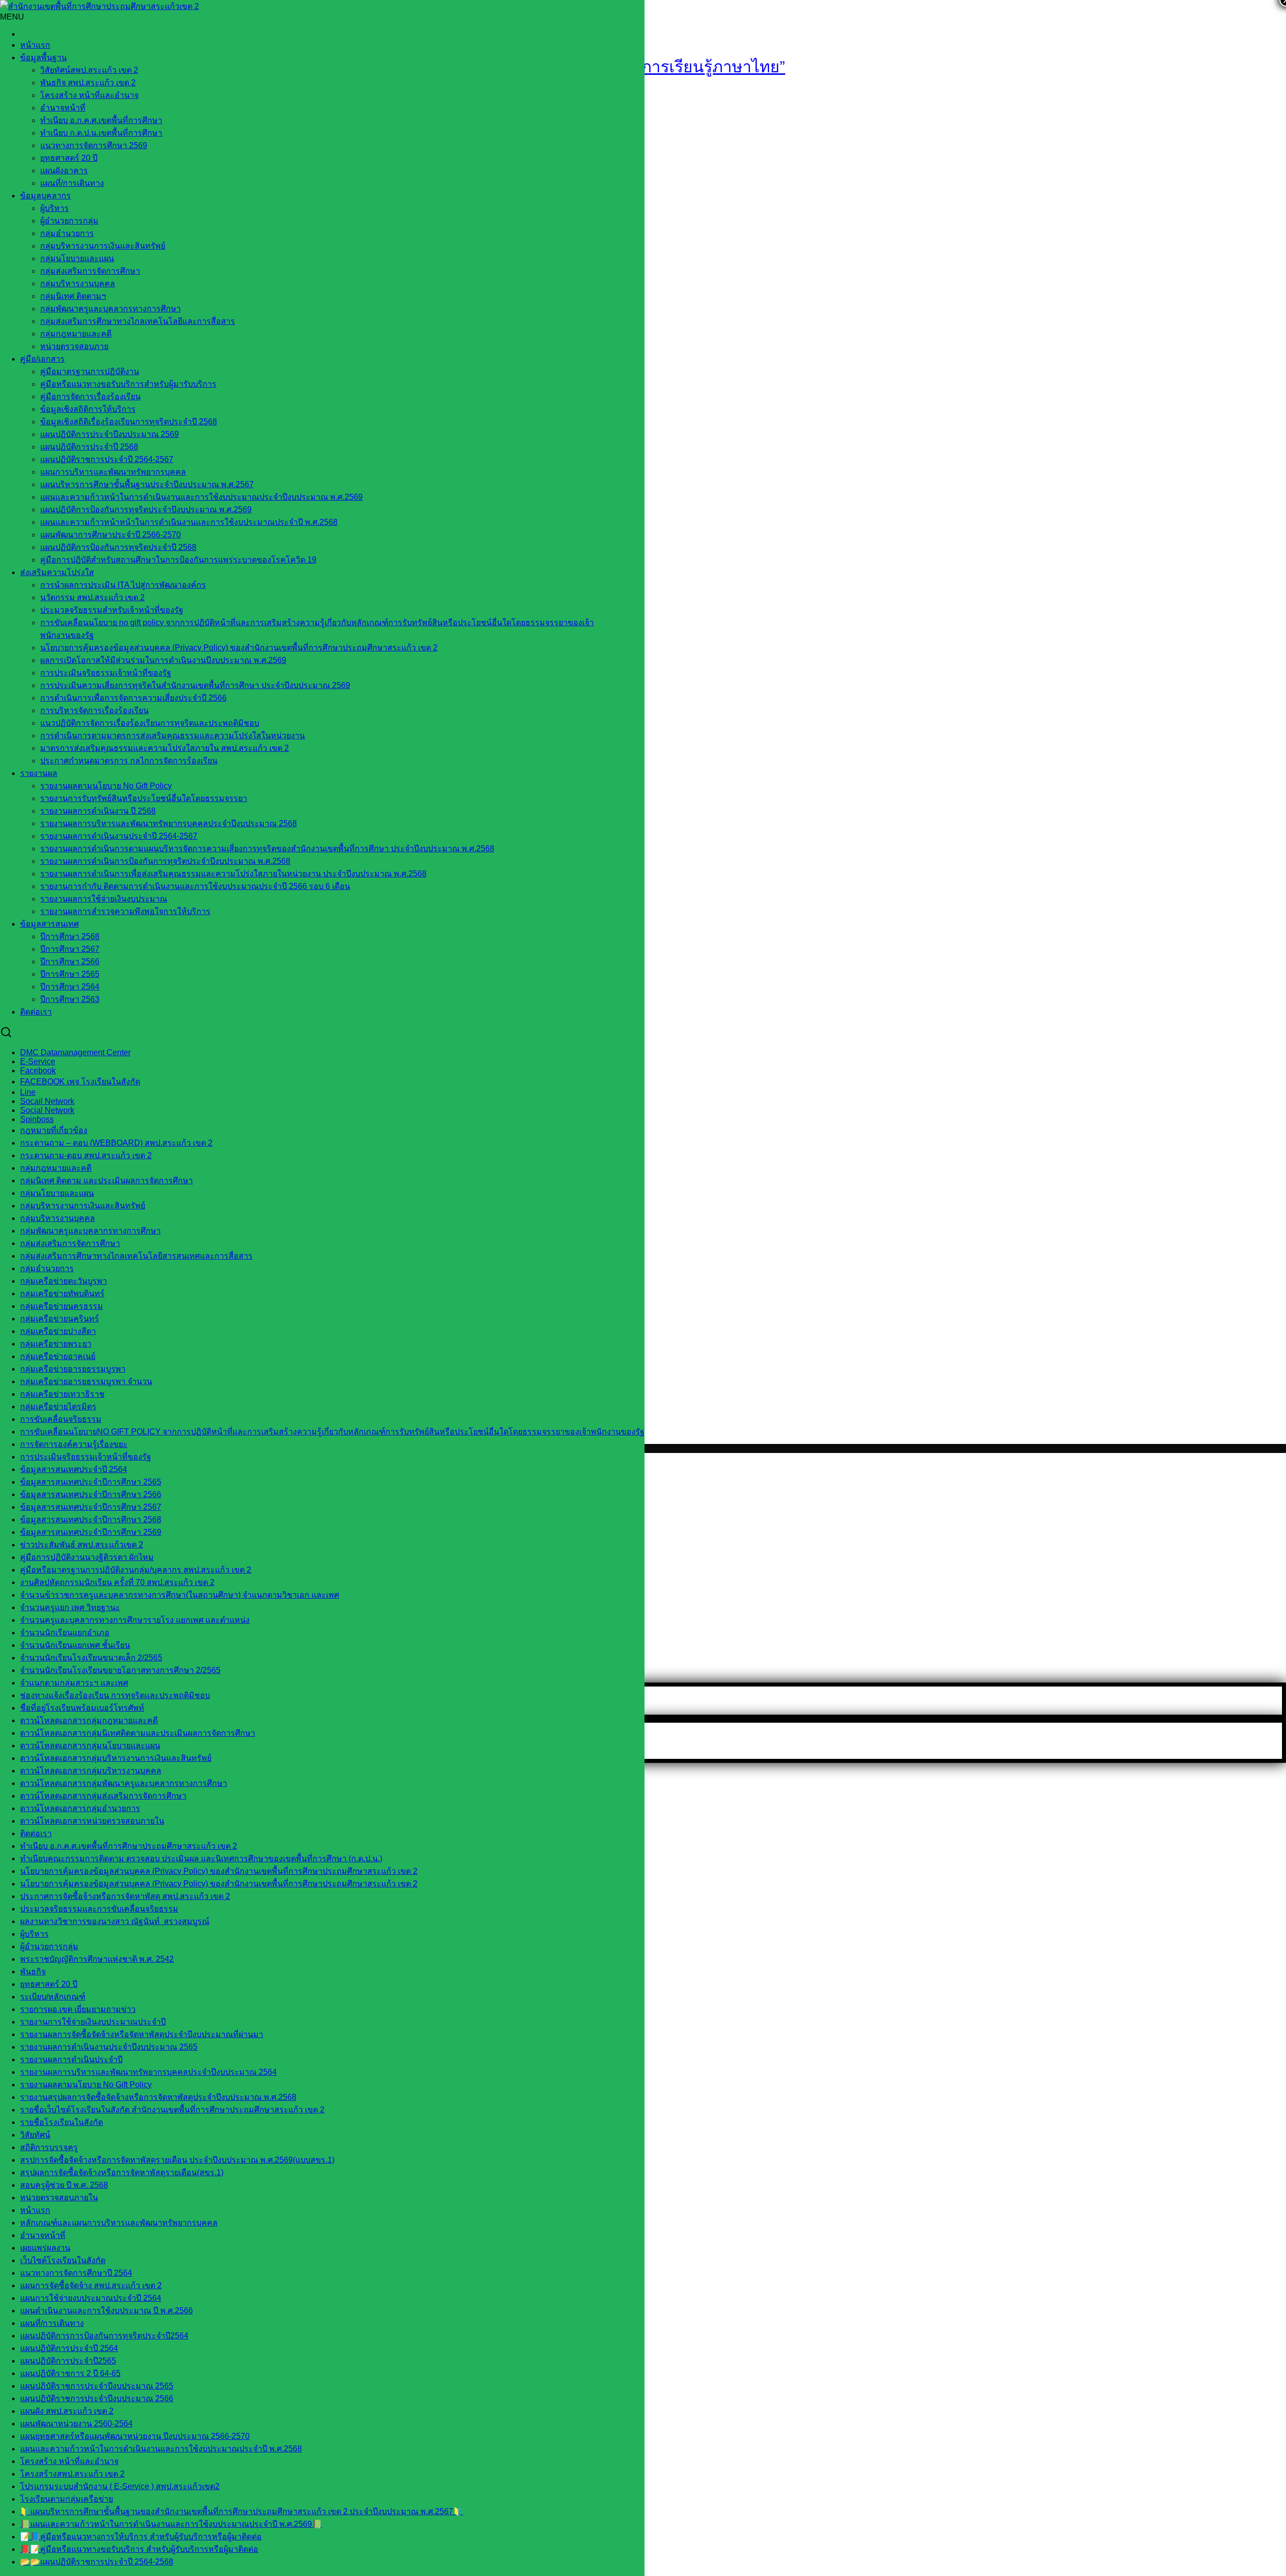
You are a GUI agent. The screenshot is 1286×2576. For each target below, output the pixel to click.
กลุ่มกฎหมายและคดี (56, 1168)
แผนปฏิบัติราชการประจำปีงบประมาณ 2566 (97, 2398)
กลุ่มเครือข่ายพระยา (56, 1344)
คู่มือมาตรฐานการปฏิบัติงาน (90, 371)
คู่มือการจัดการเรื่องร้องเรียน (90, 397)
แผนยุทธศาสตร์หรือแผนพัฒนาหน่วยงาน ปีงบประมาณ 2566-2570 (135, 2436)
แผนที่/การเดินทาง (72, 183)
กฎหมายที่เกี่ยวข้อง (54, 1130)
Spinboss (37, 1119)
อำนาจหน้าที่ (63, 108)
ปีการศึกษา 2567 (70, 949)
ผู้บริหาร (55, 208)
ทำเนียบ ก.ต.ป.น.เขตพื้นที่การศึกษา (101, 133)
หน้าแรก (35, 45)
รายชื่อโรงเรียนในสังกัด (62, 2122)
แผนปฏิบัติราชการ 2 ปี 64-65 (70, 2373)
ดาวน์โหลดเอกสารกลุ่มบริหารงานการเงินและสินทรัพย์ (116, 1758)
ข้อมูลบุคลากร (45, 196)
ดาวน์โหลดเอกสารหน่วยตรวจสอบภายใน (92, 1821)
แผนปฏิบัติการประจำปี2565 (68, 2361)
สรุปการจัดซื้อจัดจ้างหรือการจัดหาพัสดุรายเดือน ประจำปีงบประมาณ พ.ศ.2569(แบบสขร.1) (177, 2160)
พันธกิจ (33, 1972)
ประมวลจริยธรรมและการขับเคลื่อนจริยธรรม (99, 1909)
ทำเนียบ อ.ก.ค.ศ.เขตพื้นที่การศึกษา (101, 120)
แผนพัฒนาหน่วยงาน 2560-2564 (76, 2424)
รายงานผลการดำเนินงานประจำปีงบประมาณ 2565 (109, 2047)
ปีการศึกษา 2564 (70, 987)
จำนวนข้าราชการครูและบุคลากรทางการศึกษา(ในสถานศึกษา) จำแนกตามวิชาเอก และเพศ (180, 1595)
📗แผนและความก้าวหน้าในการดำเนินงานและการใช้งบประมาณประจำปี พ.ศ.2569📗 (171, 2524)
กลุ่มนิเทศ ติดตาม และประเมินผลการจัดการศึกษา (106, 1181)
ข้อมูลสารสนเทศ (49, 924)
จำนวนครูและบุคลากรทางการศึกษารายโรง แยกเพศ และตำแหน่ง (135, 1620)
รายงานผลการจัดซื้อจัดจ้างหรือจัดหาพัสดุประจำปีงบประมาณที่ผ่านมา (142, 2034)
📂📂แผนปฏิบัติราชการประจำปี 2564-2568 (97, 2562)
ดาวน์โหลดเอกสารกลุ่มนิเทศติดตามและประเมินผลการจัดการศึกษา (138, 1733)
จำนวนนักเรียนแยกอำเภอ (65, 1633)
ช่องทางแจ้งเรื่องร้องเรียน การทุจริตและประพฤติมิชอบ (115, 1695)
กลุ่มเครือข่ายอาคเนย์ (58, 1356)
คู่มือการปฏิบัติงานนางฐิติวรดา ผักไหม (87, 1557)
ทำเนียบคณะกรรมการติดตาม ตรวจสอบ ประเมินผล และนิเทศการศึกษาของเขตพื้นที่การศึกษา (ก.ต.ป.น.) (201, 1859)
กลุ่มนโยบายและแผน (77, 258)
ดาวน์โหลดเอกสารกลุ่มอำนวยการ (80, 1808)
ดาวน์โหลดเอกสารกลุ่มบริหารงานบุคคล (91, 1771)
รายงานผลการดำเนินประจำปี (71, 2059)
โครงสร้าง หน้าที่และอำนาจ (89, 95)
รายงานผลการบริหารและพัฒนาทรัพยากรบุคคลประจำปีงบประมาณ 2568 (169, 823)
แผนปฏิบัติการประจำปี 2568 (89, 447)
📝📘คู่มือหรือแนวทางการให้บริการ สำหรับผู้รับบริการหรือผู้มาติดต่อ (141, 2537)
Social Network (47, 1110)
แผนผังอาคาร (64, 171)
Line (28, 1092)
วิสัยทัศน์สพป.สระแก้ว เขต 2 (89, 70)
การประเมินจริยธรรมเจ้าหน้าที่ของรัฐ (106, 673)
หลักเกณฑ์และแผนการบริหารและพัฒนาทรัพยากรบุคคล (119, 2223)
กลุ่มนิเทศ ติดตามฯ (73, 296)
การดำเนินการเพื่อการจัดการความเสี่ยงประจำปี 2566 (133, 698)
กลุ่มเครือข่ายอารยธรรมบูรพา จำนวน (86, 1381)
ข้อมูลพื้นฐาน (43, 58)
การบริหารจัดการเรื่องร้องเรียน (94, 710)
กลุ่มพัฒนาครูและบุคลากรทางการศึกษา (111, 309)
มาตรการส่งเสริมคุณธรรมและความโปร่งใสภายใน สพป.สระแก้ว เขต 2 (165, 748)
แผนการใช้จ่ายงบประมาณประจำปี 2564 (91, 2298)
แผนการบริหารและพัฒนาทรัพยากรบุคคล (113, 472)
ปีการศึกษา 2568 (70, 936)
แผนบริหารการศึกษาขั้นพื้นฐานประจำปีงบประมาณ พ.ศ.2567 (147, 484)
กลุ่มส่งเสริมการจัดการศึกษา (90, 271)
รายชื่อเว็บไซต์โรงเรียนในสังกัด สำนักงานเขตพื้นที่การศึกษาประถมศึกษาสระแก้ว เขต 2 (172, 2110)
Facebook (38, 1071)
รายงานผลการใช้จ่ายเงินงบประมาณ (104, 899)
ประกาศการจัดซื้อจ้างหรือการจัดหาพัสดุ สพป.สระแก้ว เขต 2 (125, 1896)
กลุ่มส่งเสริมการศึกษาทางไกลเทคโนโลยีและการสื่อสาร (138, 321)
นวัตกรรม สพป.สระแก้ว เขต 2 (92, 597)
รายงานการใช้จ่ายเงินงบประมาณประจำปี (93, 2022)
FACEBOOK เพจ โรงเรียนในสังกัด (80, 1082)
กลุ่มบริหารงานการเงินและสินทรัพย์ (103, 246)
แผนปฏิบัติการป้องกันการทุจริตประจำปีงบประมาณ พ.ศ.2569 (146, 510)
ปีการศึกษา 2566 (70, 962)
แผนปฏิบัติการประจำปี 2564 (69, 2348)
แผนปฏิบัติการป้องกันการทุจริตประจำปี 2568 (118, 547)
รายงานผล (39, 773)
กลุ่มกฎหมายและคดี (76, 334)
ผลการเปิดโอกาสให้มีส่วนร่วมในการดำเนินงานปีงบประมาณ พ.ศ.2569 (163, 660)
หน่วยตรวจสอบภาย (74, 346)
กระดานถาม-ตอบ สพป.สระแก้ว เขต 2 (86, 1155)
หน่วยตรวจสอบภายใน (59, 2198)
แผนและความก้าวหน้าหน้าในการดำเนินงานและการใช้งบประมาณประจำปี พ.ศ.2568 (189, 522)
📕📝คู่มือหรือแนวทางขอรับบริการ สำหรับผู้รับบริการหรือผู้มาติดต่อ (139, 2549)
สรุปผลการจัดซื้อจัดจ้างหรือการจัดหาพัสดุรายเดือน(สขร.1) (122, 2172)
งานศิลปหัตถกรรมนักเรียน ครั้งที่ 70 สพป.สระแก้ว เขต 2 (117, 1582)
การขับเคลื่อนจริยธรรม (61, 1419)
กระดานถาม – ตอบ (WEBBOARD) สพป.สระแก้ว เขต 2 (116, 1143)
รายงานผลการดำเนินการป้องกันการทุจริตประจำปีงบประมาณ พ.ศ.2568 (165, 861)
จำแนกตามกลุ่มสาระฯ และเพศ (74, 1683)
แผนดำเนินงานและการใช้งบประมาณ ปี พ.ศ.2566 (106, 2311)
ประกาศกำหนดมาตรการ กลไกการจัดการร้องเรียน (129, 761)
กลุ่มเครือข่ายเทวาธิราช (62, 1394)
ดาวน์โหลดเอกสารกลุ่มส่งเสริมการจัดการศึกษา (103, 1796)
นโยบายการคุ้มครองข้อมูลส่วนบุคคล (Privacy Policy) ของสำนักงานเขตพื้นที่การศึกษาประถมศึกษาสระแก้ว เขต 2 (239, 648)
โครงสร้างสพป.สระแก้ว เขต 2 (72, 2474)
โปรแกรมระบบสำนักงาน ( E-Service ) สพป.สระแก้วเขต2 (120, 2486)
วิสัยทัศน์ (35, 2135)
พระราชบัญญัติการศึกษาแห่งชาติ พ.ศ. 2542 (97, 1959)
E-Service (38, 1061)
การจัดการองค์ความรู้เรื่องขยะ (74, 1444)
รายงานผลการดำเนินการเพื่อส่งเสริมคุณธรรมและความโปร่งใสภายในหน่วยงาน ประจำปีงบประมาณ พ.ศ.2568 (233, 874)
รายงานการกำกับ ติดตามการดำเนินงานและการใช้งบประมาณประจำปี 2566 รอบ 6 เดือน (195, 886)
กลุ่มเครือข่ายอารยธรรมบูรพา (73, 1369)
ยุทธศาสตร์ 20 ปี (69, 158)
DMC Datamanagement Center (75, 1052)
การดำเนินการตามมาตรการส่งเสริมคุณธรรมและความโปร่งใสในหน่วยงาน (173, 736)
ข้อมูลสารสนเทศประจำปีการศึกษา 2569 (91, 1532)
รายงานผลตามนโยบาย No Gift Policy (106, 786)
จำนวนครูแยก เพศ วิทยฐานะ (70, 1607)
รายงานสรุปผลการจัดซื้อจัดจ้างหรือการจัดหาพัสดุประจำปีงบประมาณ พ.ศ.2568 (158, 2097)
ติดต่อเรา (36, 1012)
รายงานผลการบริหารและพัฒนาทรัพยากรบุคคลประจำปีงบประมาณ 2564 (148, 2072)
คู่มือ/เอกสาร (42, 359)
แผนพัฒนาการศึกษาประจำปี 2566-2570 (111, 535)
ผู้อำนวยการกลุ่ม (69, 221)
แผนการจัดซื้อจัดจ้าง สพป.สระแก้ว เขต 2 (91, 2285)
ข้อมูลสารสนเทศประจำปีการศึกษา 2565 (91, 1482)
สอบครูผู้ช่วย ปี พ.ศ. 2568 (64, 2185)
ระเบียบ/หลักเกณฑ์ (53, 1997)
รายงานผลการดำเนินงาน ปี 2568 (98, 811)
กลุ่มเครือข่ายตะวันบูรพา (64, 1281)
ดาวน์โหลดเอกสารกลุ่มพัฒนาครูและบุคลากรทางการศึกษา (124, 1783)
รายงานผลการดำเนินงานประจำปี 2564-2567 (119, 836)
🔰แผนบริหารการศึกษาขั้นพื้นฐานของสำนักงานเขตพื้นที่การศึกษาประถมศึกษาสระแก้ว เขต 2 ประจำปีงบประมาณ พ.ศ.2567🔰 (242, 2511)
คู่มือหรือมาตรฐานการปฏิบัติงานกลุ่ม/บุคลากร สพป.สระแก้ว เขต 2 (136, 1570)
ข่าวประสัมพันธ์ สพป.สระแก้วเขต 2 (82, 1545)
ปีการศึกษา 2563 (70, 999)
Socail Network (47, 1101)
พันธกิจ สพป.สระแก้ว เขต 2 (88, 83)
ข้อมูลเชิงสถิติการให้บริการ (88, 409)
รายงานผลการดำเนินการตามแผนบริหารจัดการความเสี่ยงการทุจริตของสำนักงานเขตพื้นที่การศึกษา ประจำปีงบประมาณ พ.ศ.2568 (267, 849)
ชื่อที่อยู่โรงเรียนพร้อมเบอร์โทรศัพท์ (82, 1708)
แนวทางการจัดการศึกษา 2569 (94, 145)
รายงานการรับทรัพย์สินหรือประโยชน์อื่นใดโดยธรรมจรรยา (144, 798)
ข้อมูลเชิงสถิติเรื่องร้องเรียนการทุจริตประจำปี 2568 (129, 422)
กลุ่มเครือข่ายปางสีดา (58, 1331)
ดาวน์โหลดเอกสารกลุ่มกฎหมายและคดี (89, 1720)
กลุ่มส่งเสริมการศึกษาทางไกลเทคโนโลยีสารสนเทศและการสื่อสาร (136, 1256)
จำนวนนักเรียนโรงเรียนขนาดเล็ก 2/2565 (91, 1658)
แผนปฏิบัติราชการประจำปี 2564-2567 (107, 459)
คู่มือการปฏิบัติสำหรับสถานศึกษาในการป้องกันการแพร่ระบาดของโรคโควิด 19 (178, 560)
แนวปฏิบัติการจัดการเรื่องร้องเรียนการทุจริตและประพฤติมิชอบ (150, 723)
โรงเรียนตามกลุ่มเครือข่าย (67, 2499)
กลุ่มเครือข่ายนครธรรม (62, 1306)
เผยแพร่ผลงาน (45, 2248)
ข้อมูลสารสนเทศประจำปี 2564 (74, 1469)
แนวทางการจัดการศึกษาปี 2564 (76, 2273)
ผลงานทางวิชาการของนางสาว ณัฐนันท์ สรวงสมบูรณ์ (115, 1921)
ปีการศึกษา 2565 (70, 974)
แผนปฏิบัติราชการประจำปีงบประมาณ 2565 (97, 2386)
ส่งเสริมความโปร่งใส (57, 572)
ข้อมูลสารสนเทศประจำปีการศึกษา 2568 (91, 1520)
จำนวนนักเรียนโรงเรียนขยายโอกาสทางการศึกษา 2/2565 (120, 1670)
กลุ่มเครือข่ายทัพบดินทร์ (62, 1294)
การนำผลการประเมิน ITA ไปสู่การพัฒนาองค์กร (123, 585)
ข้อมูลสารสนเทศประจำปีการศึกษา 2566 (91, 1494)
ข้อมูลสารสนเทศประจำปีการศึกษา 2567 (91, 1507)
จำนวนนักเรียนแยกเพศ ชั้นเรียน (75, 1645)
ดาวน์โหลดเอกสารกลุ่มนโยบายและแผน (90, 1746)
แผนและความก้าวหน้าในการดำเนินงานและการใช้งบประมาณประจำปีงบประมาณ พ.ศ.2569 (201, 497)
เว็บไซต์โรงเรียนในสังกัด (63, 2260)
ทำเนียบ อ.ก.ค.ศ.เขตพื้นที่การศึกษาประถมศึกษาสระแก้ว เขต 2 (129, 1846)
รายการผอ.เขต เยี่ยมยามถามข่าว (78, 2009)
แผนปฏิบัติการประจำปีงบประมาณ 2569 (110, 434)
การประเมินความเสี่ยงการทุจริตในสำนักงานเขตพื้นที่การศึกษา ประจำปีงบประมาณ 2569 (195, 685)
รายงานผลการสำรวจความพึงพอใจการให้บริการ (125, 911)
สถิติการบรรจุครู (49, 2147)
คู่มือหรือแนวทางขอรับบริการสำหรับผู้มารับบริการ (128, 384)
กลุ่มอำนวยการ (67, 233)
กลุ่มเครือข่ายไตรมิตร (58, 1407)
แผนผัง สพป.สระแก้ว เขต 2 (67, 2411)
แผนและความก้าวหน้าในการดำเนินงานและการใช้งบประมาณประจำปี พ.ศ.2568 (161, 2449)
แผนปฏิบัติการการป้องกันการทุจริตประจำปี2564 (104, 2336)
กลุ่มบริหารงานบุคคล (78, 284)
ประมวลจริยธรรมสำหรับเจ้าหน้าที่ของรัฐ (112, 610)
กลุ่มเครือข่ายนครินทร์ (60, 1319)
